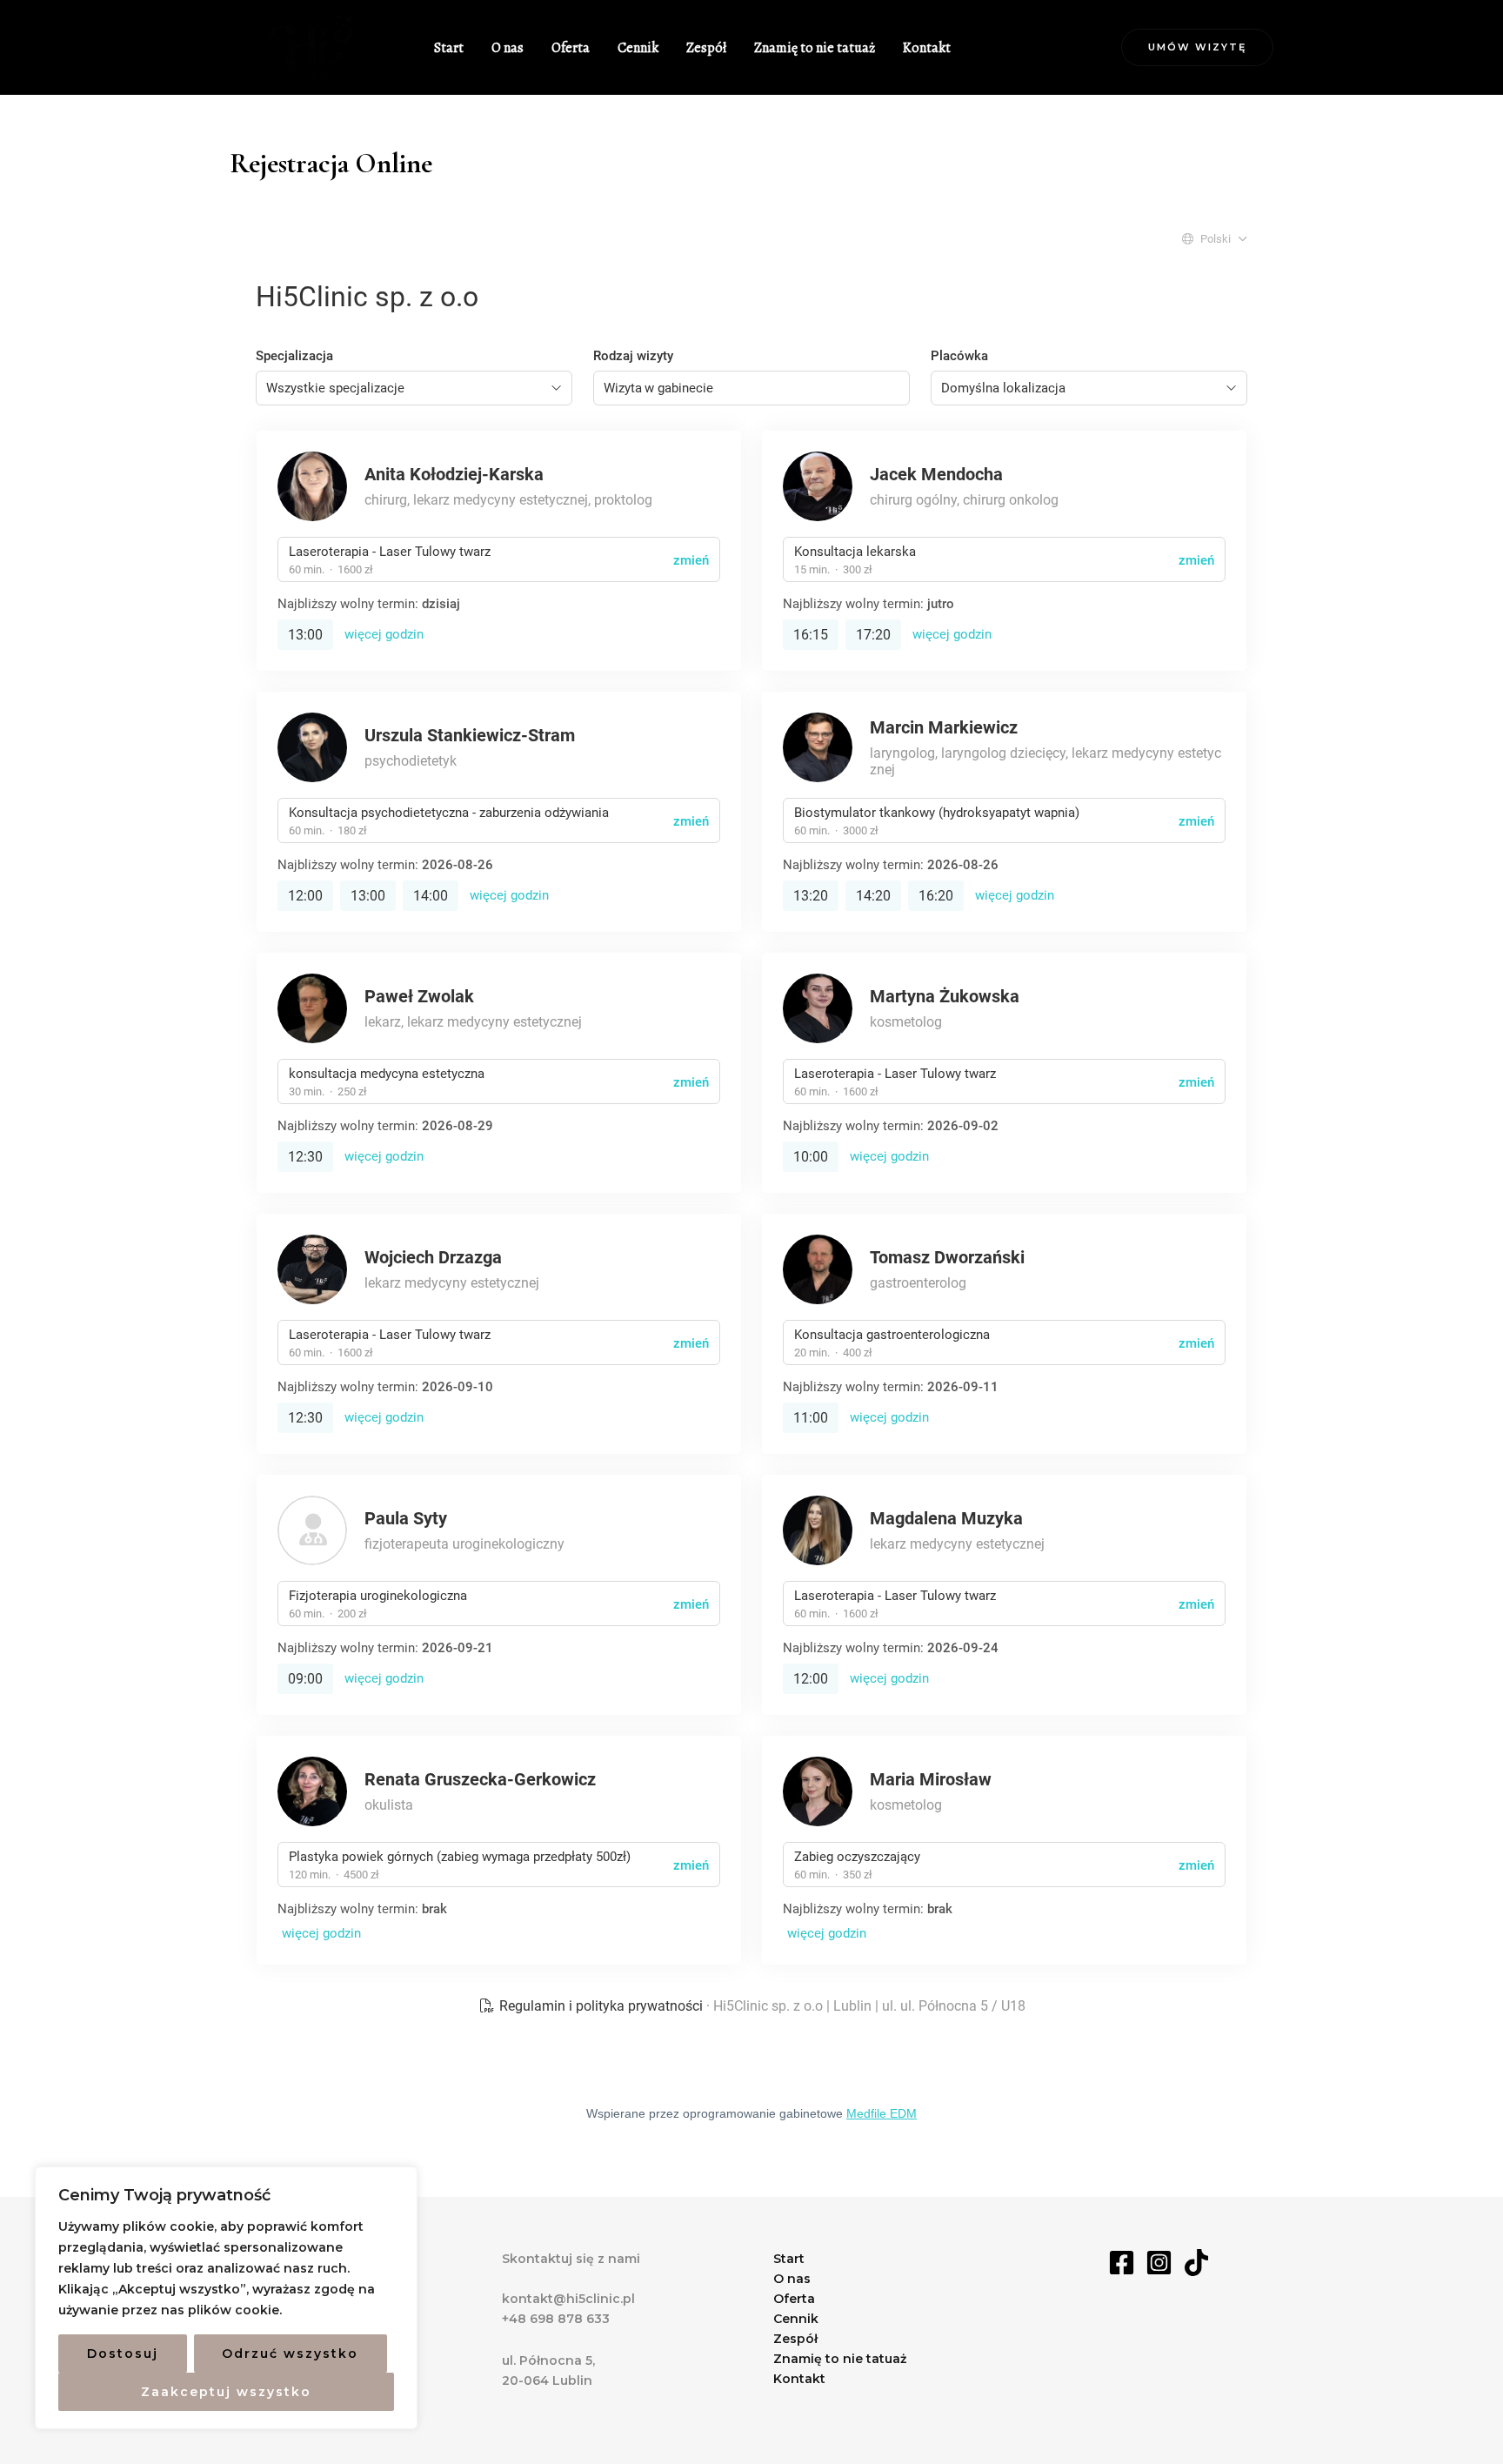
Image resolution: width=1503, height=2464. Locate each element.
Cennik (638, 48)
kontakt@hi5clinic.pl (568, 2299)
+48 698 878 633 (556, 2319)
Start (449, 48)
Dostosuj (123, 2354)
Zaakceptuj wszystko (226, 2392)
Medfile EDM (882, 2113)
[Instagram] (1159, 2263)
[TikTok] (1196, 2263)
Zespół (706, 48)
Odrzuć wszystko (290, 2354)
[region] (226, 2298)
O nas (508, 48)
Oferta (571, 48)
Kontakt (927, 48)
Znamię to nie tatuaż (815, 48)
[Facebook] (1122, 2263)
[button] (1197, 47)
